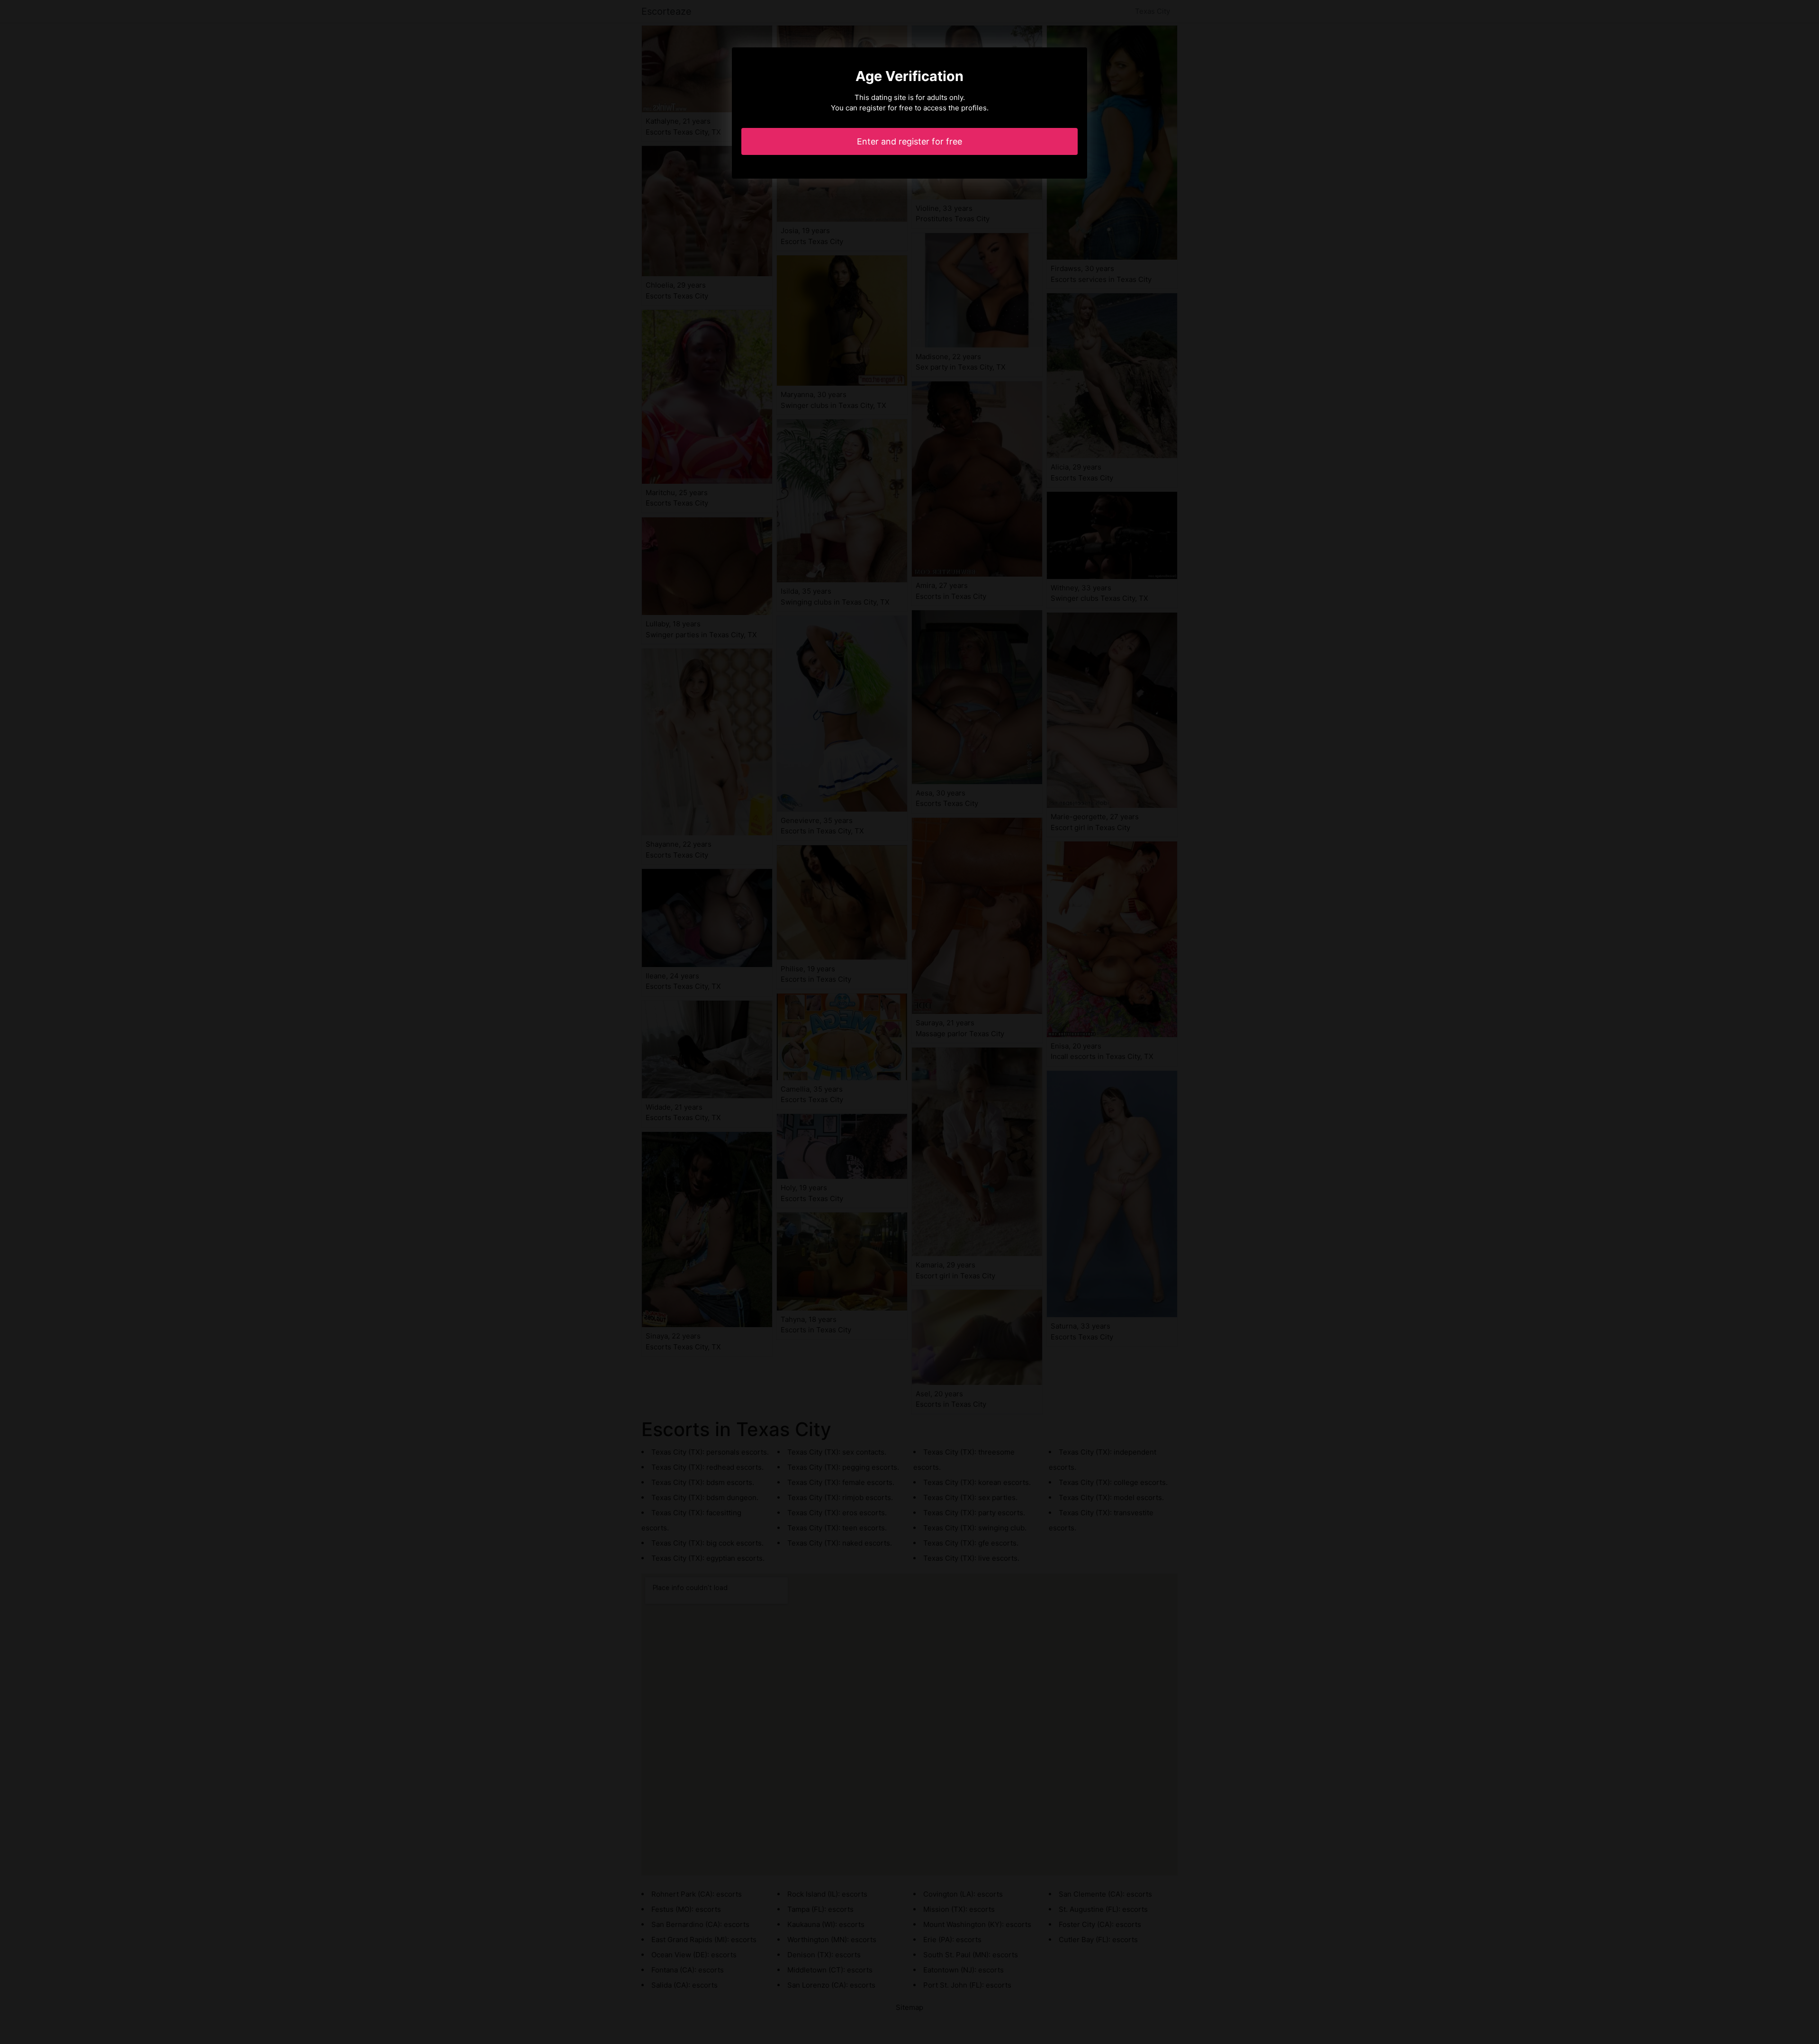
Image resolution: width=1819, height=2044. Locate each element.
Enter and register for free (909, 141)
